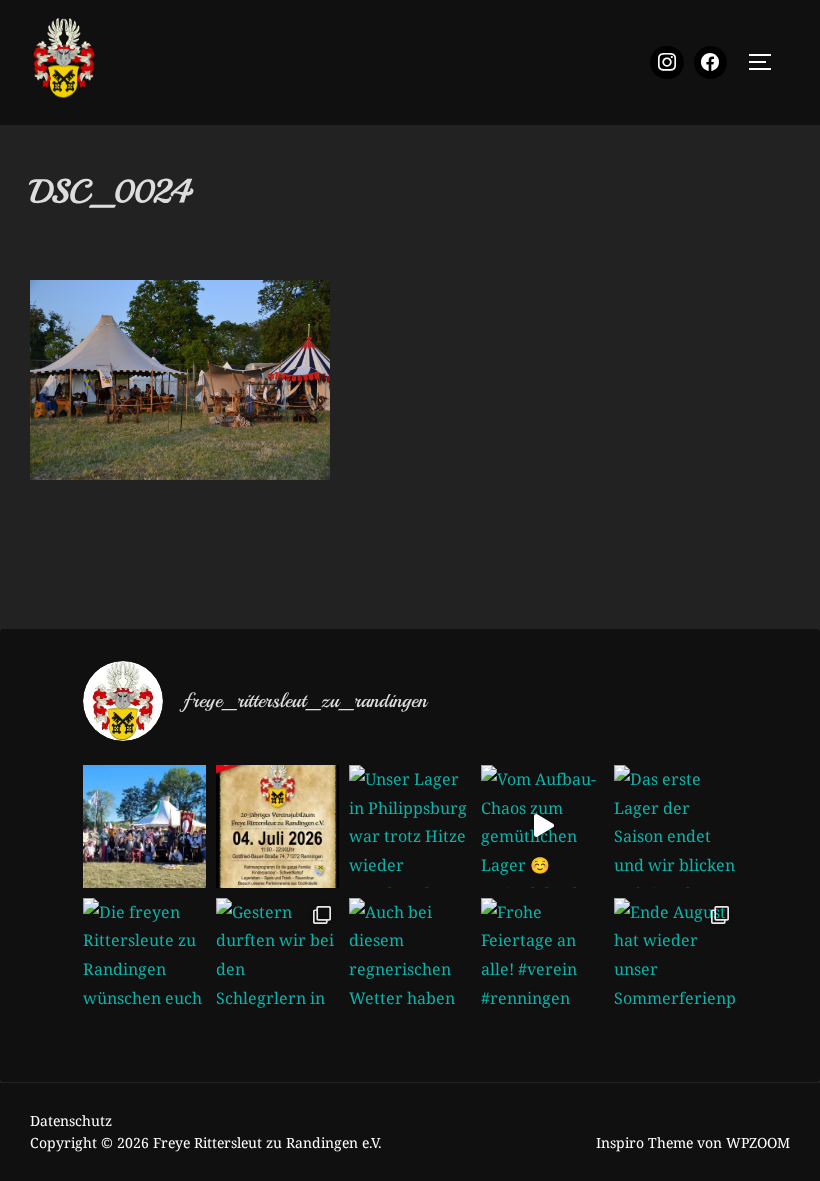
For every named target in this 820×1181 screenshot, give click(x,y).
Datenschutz (71, 1120)
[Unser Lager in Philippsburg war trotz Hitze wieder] (410, 826)
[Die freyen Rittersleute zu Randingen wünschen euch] (144, 959)
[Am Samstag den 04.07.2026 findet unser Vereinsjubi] (277, 826)
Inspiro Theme (644, 1142)
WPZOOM (758, 1142)
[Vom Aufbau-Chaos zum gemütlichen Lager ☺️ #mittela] (542, 826)
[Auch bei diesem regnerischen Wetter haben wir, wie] (410, 959)
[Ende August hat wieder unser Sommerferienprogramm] (675, 959)
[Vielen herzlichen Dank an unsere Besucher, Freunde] (144, 826)
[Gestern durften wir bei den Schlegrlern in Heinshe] (277, 959)
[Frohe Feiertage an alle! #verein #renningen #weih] (542, 959)
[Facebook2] (711, 63)
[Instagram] (667, 63)
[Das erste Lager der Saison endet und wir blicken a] (675, 826)
